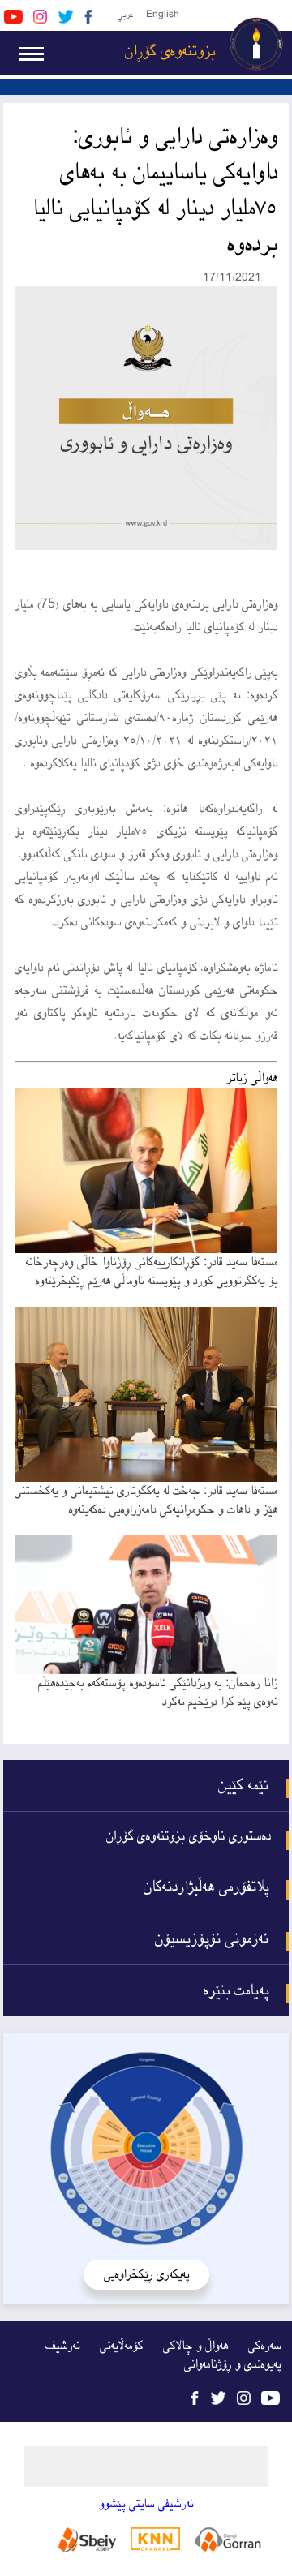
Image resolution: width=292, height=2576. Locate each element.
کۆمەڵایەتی (121, 2346)
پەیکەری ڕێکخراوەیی (146, 2275)
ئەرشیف (62, 2346)
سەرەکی (264, 2346)
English (163, 15)
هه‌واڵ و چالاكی (195, 2346)
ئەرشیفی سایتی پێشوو (146, 2504)
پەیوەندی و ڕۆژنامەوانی (232, 2365)
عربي (125, 15)
